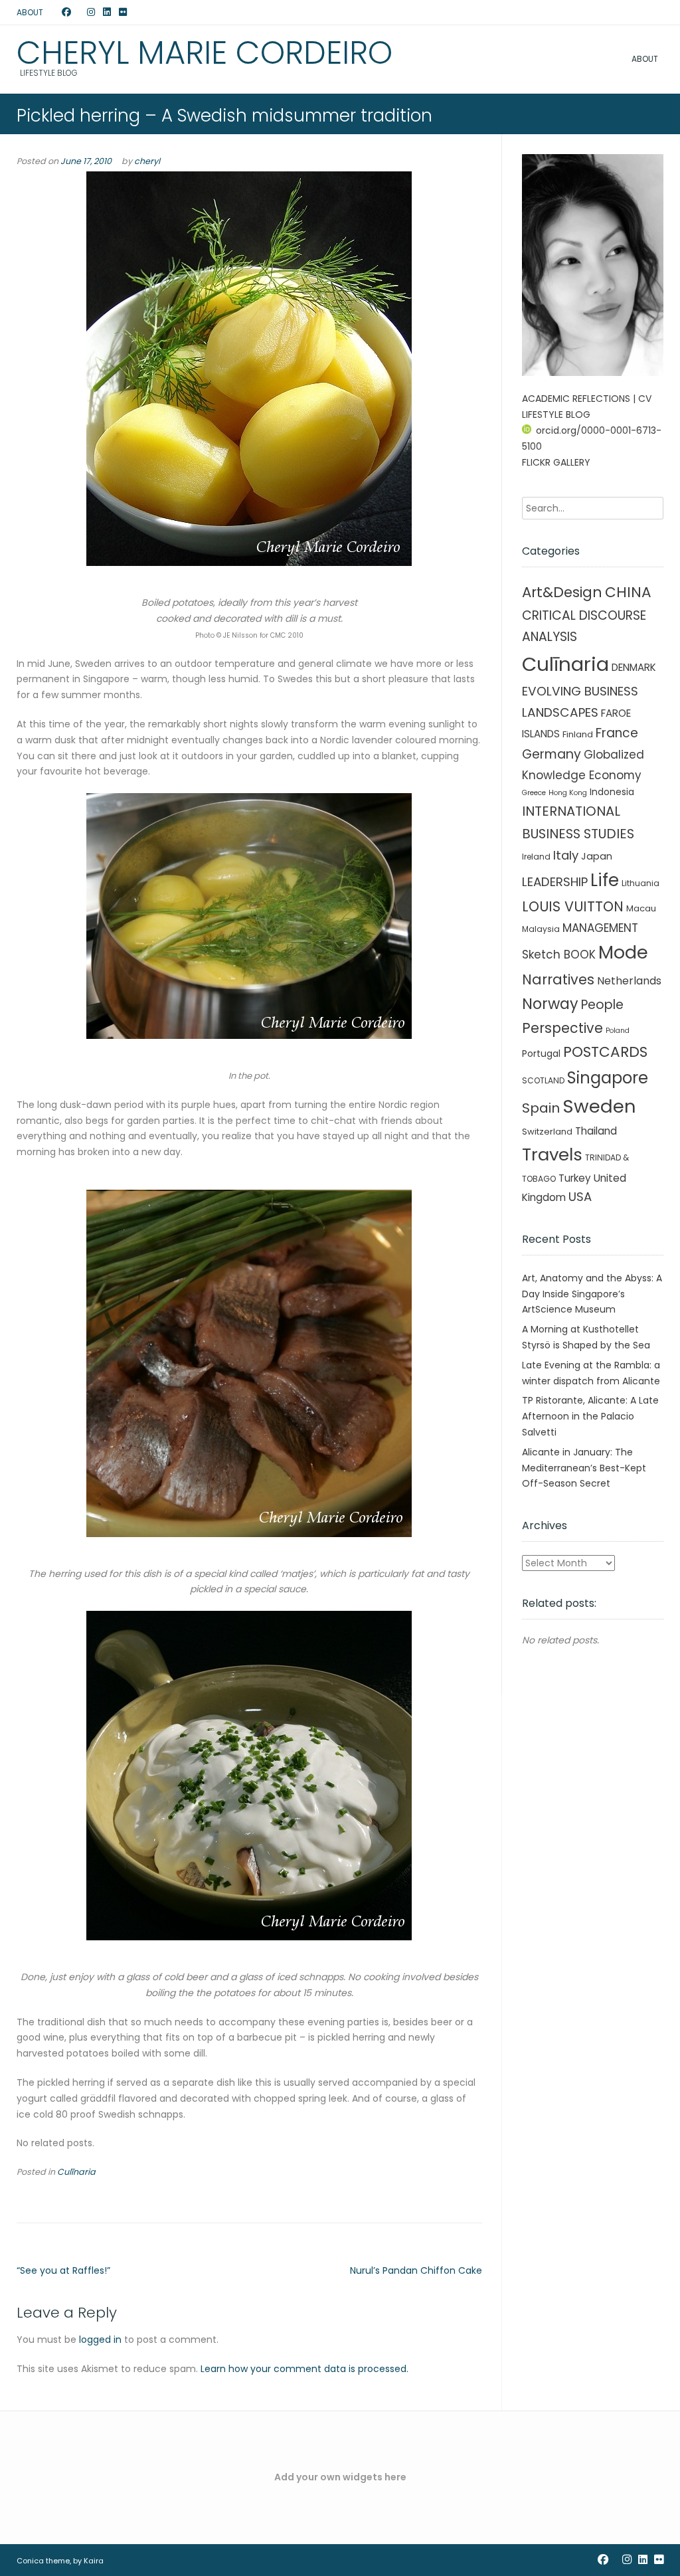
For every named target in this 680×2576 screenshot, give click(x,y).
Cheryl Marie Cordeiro (205, 53)
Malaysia (541, 929)
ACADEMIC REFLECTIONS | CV (587, 399)
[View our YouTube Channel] (79, 13)
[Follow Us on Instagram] (91, 13)
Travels (552, 1154)
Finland (578, 734)
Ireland (536, 857)
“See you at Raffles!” (63, 2270)
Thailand (596, 1131)
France (617, 733)
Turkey (575, 1178)
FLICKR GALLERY (556, 462)
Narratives (558, 979)
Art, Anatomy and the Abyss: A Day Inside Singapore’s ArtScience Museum (592, 1294)
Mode (623, 952)
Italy (566, 855)
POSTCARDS (605, 1052)
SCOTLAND (543, 1080)
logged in (100, 2340)
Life (605, 880)
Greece (534, 793)
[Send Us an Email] (54, 13)
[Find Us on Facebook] (66, 13)
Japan (597, 856)
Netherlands (629, 981)
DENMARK (634, 667)
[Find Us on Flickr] (123, 13)
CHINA (628, 592)
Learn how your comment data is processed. (304, 2369)
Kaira (94, 2561)
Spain (541, 1108)
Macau (641, 908)
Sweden (599, 1106)
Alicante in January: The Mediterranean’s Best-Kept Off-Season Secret (584, 1468)
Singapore (608, 1078)
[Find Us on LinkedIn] (107, 13)
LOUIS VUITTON (573, 906)
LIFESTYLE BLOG (556, 414)
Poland (618, 1031)
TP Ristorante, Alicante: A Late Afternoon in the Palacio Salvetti (590, 1416)
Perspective (562, 1028)
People (602, 1005)
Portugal (541, 1054)
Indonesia (612, 792)
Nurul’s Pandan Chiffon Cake (416, 2270)
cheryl (147, 161)
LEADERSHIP (555, 882)
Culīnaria (76, 2172)
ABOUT (30, 12)
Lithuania (640, 883)
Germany (552, 754)
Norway (550, 1004)
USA (580, 1197)
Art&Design (562, 592)
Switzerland (547, 1132)
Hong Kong (568, 793)
